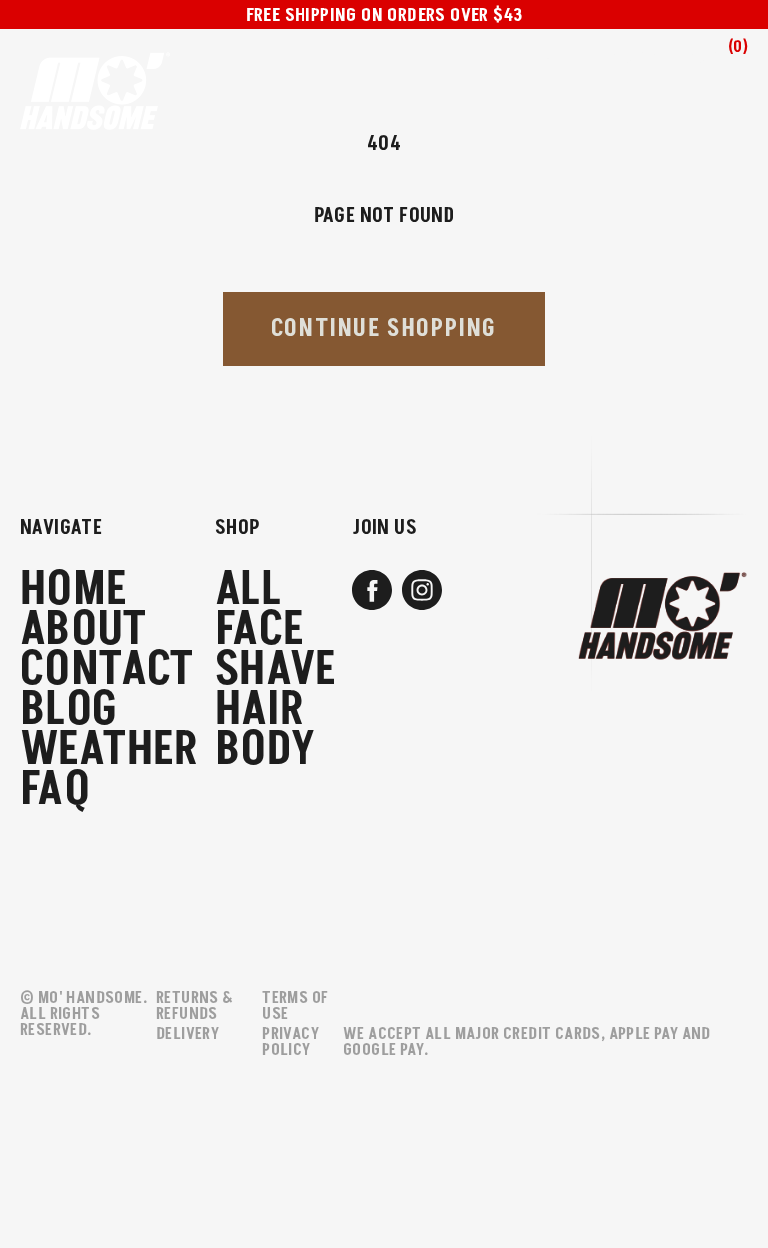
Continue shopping (384, 328)
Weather (109, 750)
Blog (69, 710)
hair (260, 710)
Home (74, 590)
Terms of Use (295, 1006)
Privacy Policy (290, 1042)
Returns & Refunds (195, 1006)
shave (275, 670)
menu (565, 61)
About (83, 630)
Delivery (187, 1034)
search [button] (638, 66)
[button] (717, 61)
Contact (107, 670)
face (260, 630)
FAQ (55, 790)
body (265, 750)
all (248, 590)
